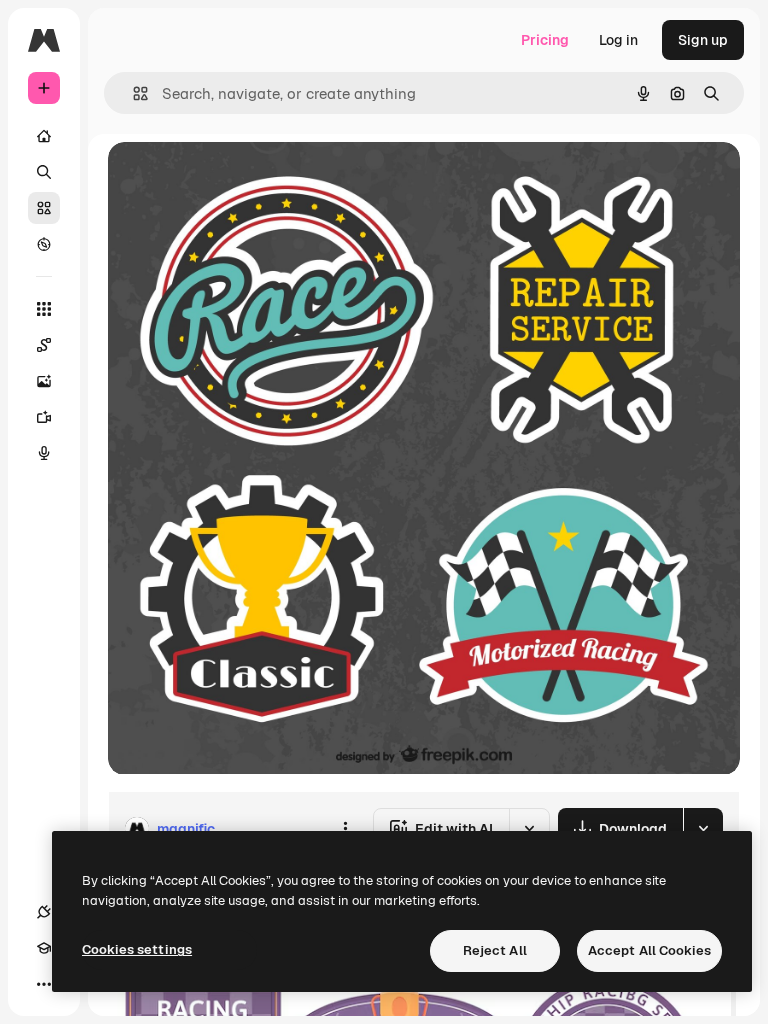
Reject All (495, 950)
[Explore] (44, 244)
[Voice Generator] (44, 453)
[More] (44, 984)
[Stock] (44, 208)
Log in (618, 40)
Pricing (545, 40)
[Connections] (44, 912)
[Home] (44, 136)
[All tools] (44, 309)
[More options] (345, 829)
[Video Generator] (44, 417)
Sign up (703, 40)
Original (236, 179)
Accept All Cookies (649, 950)
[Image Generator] (44, 381)
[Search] (44, 172)
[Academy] (44, 948)
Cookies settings (137, 949)
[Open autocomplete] (132, 93)
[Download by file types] (703, 829)
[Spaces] (44, 345)
